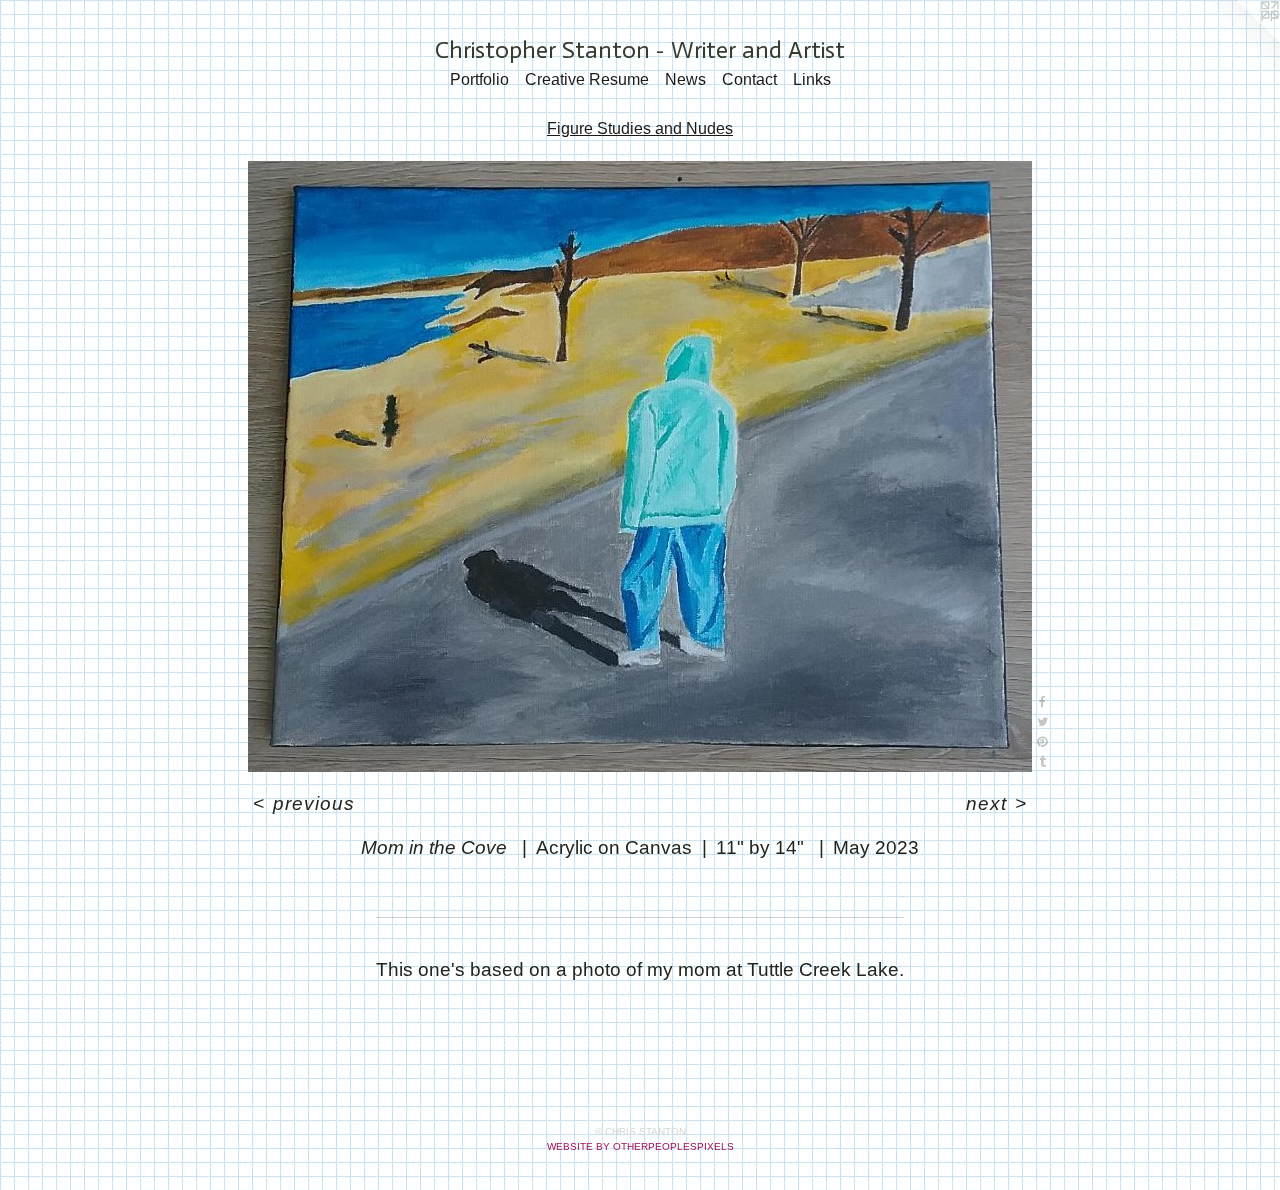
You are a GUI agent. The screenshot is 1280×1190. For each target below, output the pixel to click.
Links (812, 79)
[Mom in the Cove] (640, 466)
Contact (749, 79)
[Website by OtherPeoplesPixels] (1240, 40)
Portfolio (479, 79)
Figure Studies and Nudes (640, 128)
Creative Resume (587, 79)
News (685, 79)
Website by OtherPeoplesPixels (640, 1146)
